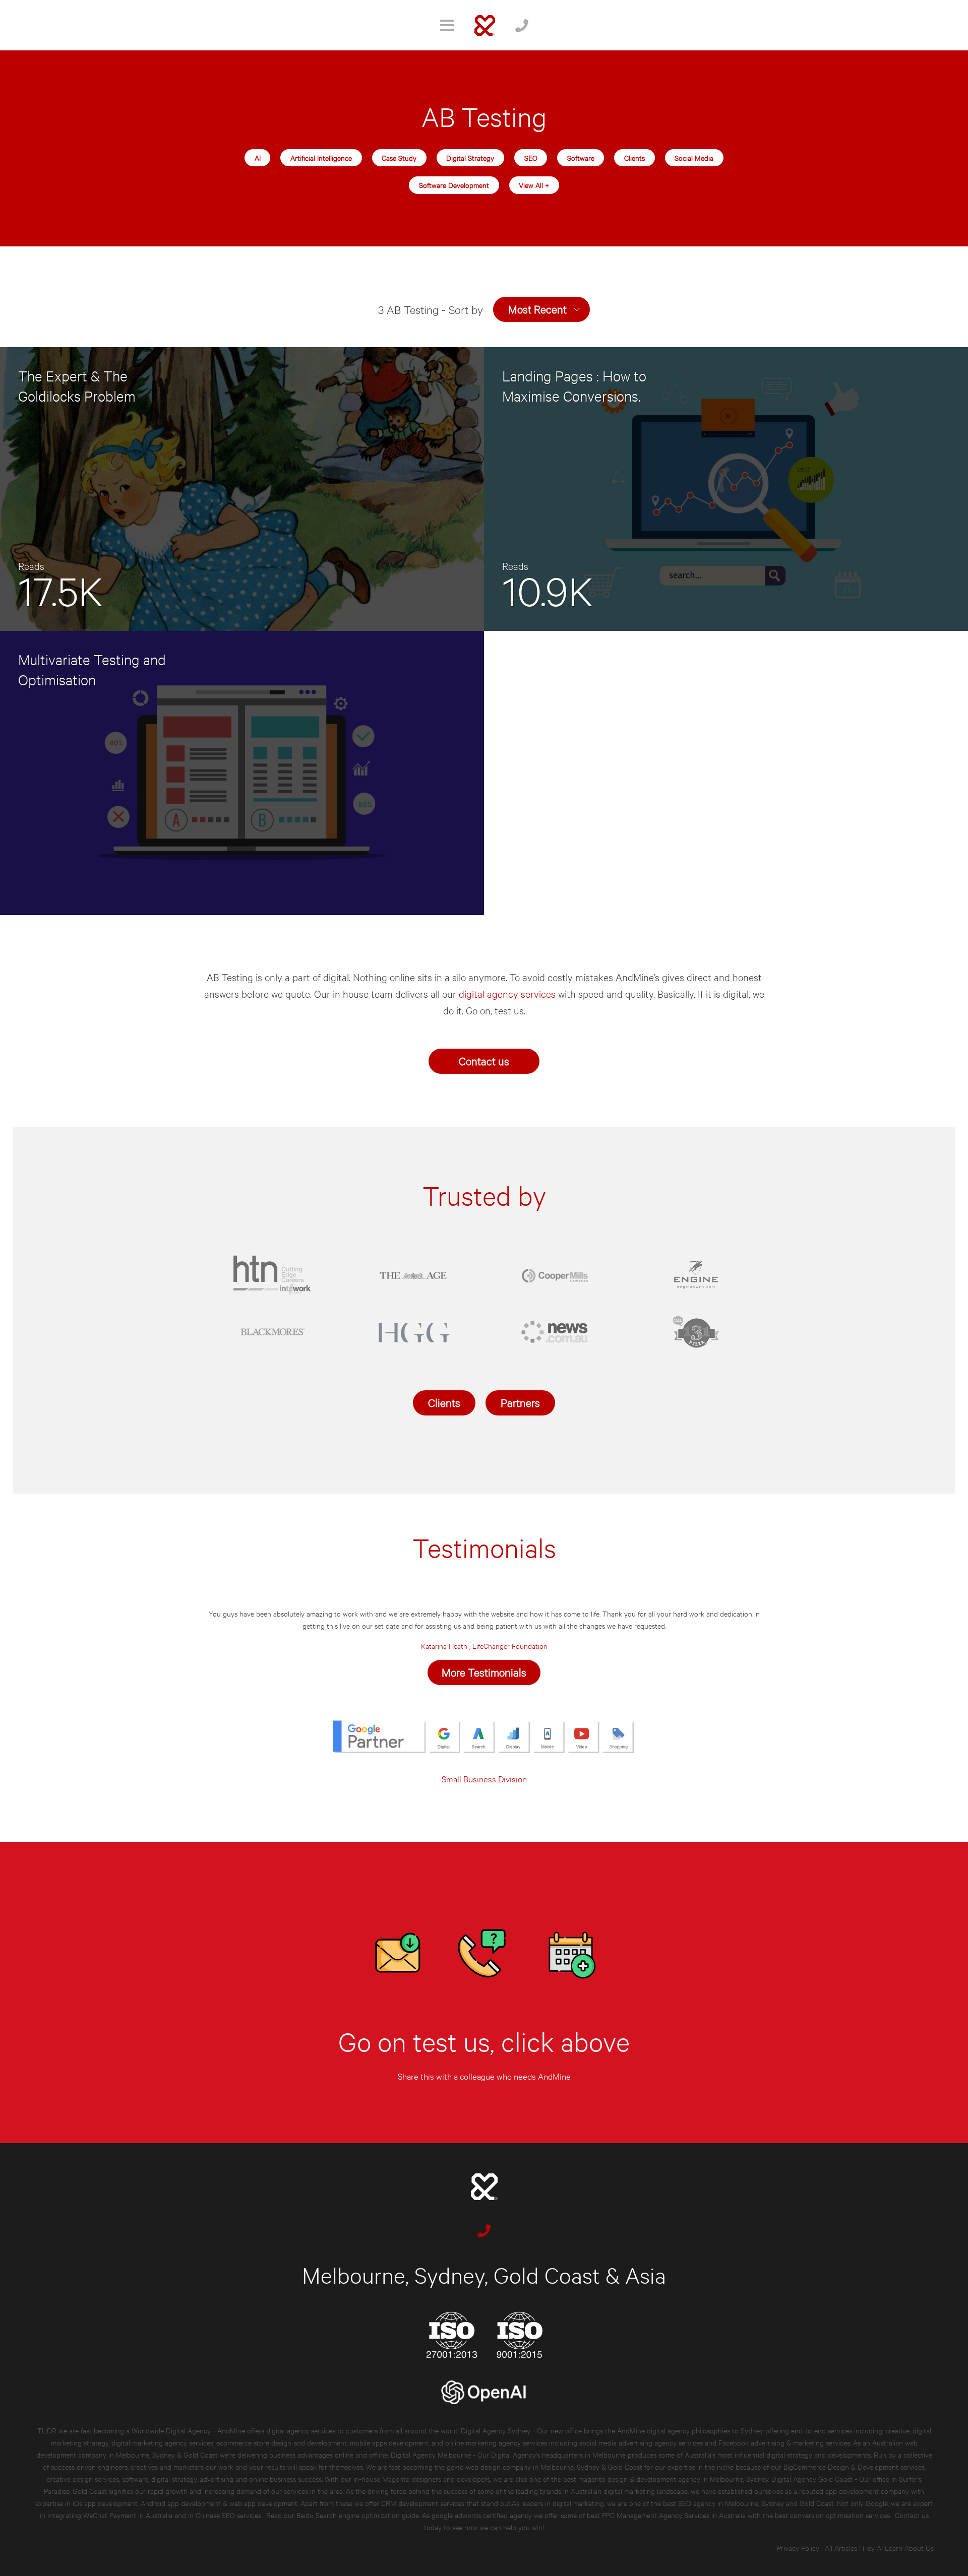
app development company (867, 2491)
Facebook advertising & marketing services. (785, 2442)
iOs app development (105, 2503)
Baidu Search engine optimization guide (359, 2515)
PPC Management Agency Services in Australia (674, 2515)
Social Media (694, 157)
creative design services (83, 2478)
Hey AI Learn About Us (898, 2548)
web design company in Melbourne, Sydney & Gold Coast (554, 2466)
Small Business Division (484, 1779)
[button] (541, 309)
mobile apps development (389, 2442)
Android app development (181, 2503)
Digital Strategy (470, 157)
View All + (534, 185)
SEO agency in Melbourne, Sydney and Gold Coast (756, 2503)
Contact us (484, 1060)
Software (581, 157)
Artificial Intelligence (321, 157)
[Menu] (447, 25)
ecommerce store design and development (282, 2442)
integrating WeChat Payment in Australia (111, 2515)
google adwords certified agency (482, 2515)
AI (258, 157)
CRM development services (423, 2503)
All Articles (841, 2548)
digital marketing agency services (162, 2442)
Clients (634, 157)
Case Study (399, 157)
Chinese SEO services (229, 2515)
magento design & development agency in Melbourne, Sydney (673, 2478)
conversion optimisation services (840, 2515)
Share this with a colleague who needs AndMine (484, 2076)
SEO (531, 157)
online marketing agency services (496, 2442)
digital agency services (508, 993)
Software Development (454, 185)
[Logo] (485, 25)
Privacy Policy (798, 2548)
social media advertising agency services (641, 2442)
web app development (263, 2503)
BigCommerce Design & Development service (853, 2466)
